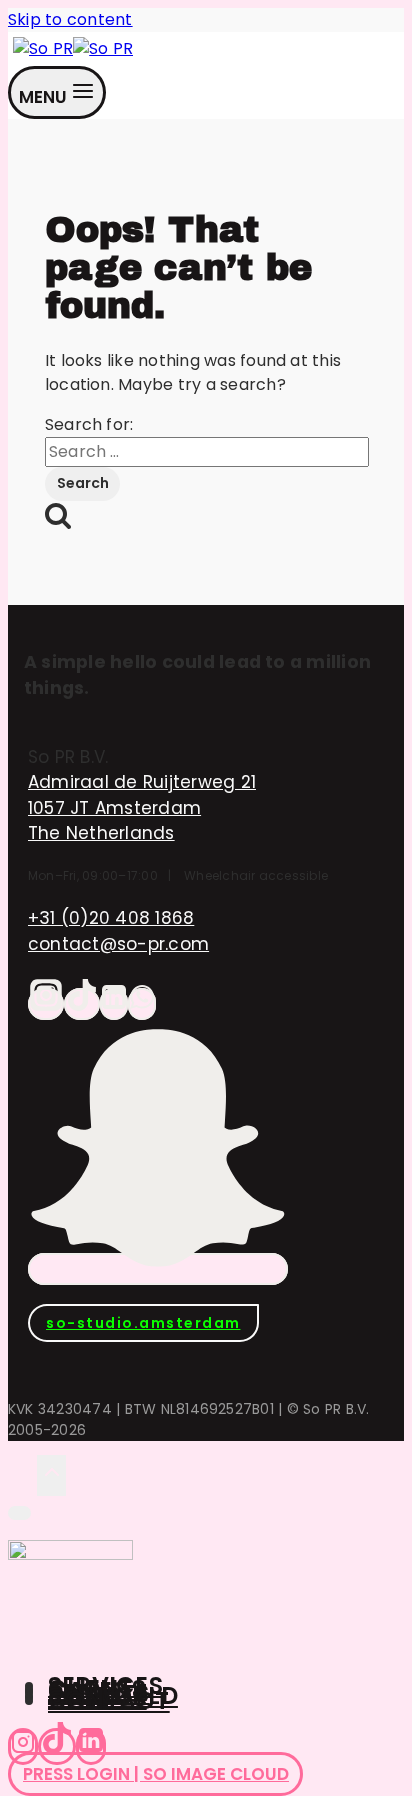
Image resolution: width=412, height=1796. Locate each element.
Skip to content (70, 19)
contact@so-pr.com (118, 944)
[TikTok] (82, 1004)
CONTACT (109, 1700)
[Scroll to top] (22, 1474)
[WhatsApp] (142, 1004)
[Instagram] (46, 1004)
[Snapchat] (158, 1269)
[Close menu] (19, 1513)
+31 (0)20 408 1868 (111, 918)
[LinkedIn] (114, 1004)
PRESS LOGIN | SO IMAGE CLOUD (156, 1774)
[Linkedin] (91, 1746)
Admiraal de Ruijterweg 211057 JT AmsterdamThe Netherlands (142, 807)
